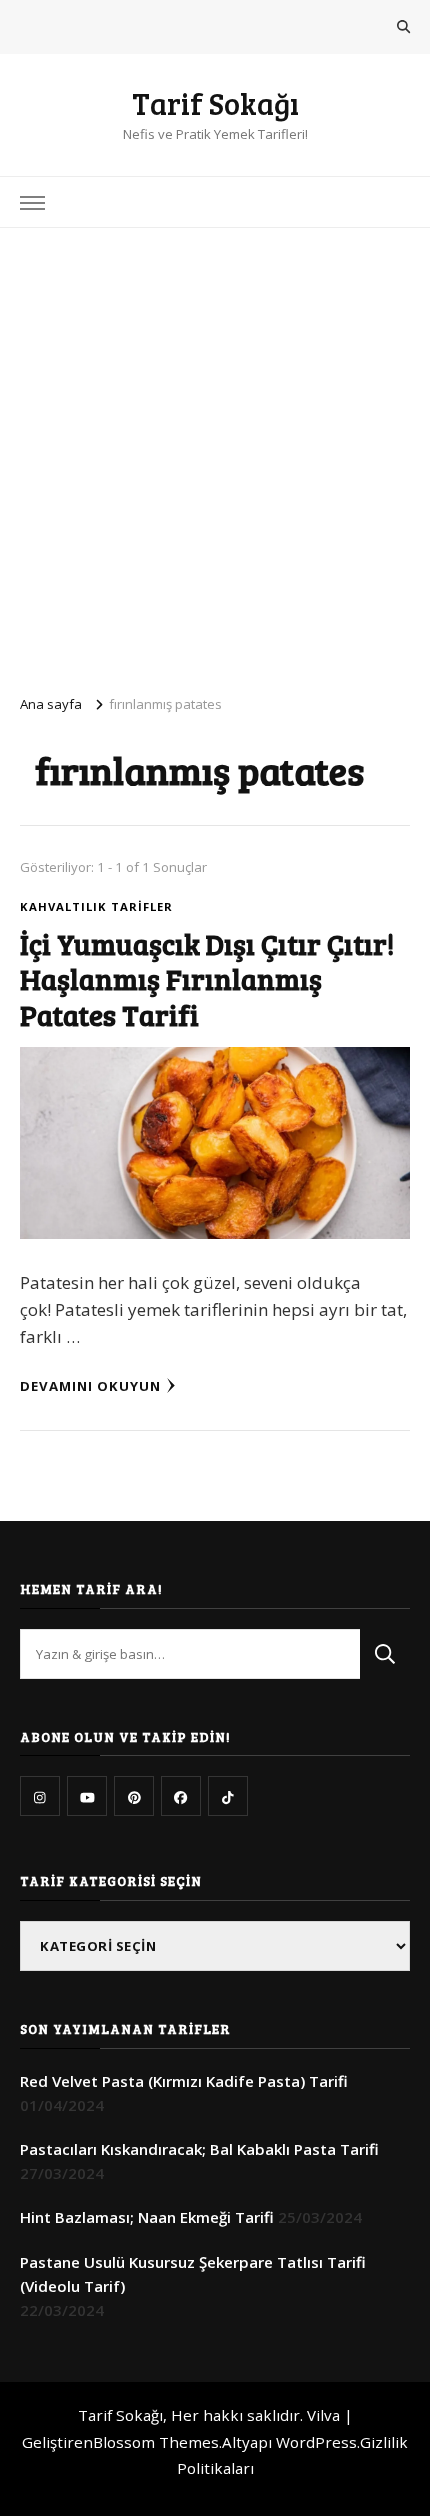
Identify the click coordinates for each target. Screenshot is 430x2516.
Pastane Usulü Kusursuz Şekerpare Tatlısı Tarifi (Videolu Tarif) (193, 2274)
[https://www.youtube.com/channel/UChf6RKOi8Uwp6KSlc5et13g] (87, 1796)
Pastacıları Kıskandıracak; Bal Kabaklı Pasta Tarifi (199, 2149)
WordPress (316, 2442)
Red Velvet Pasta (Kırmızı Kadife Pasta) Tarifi (184, 2081)
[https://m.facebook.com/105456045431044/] (181, 1796)
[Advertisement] (215, 453)
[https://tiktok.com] (228, 1796)
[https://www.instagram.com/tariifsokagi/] (40, 1796)
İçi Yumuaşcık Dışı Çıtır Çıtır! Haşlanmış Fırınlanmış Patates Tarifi (207, 979)
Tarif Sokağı (215, 103)
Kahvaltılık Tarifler (96, 906)
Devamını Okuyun (90, 1386)
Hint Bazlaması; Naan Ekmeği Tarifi (147, 2217)
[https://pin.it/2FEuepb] (134, 1796)
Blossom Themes (156, 2442)
